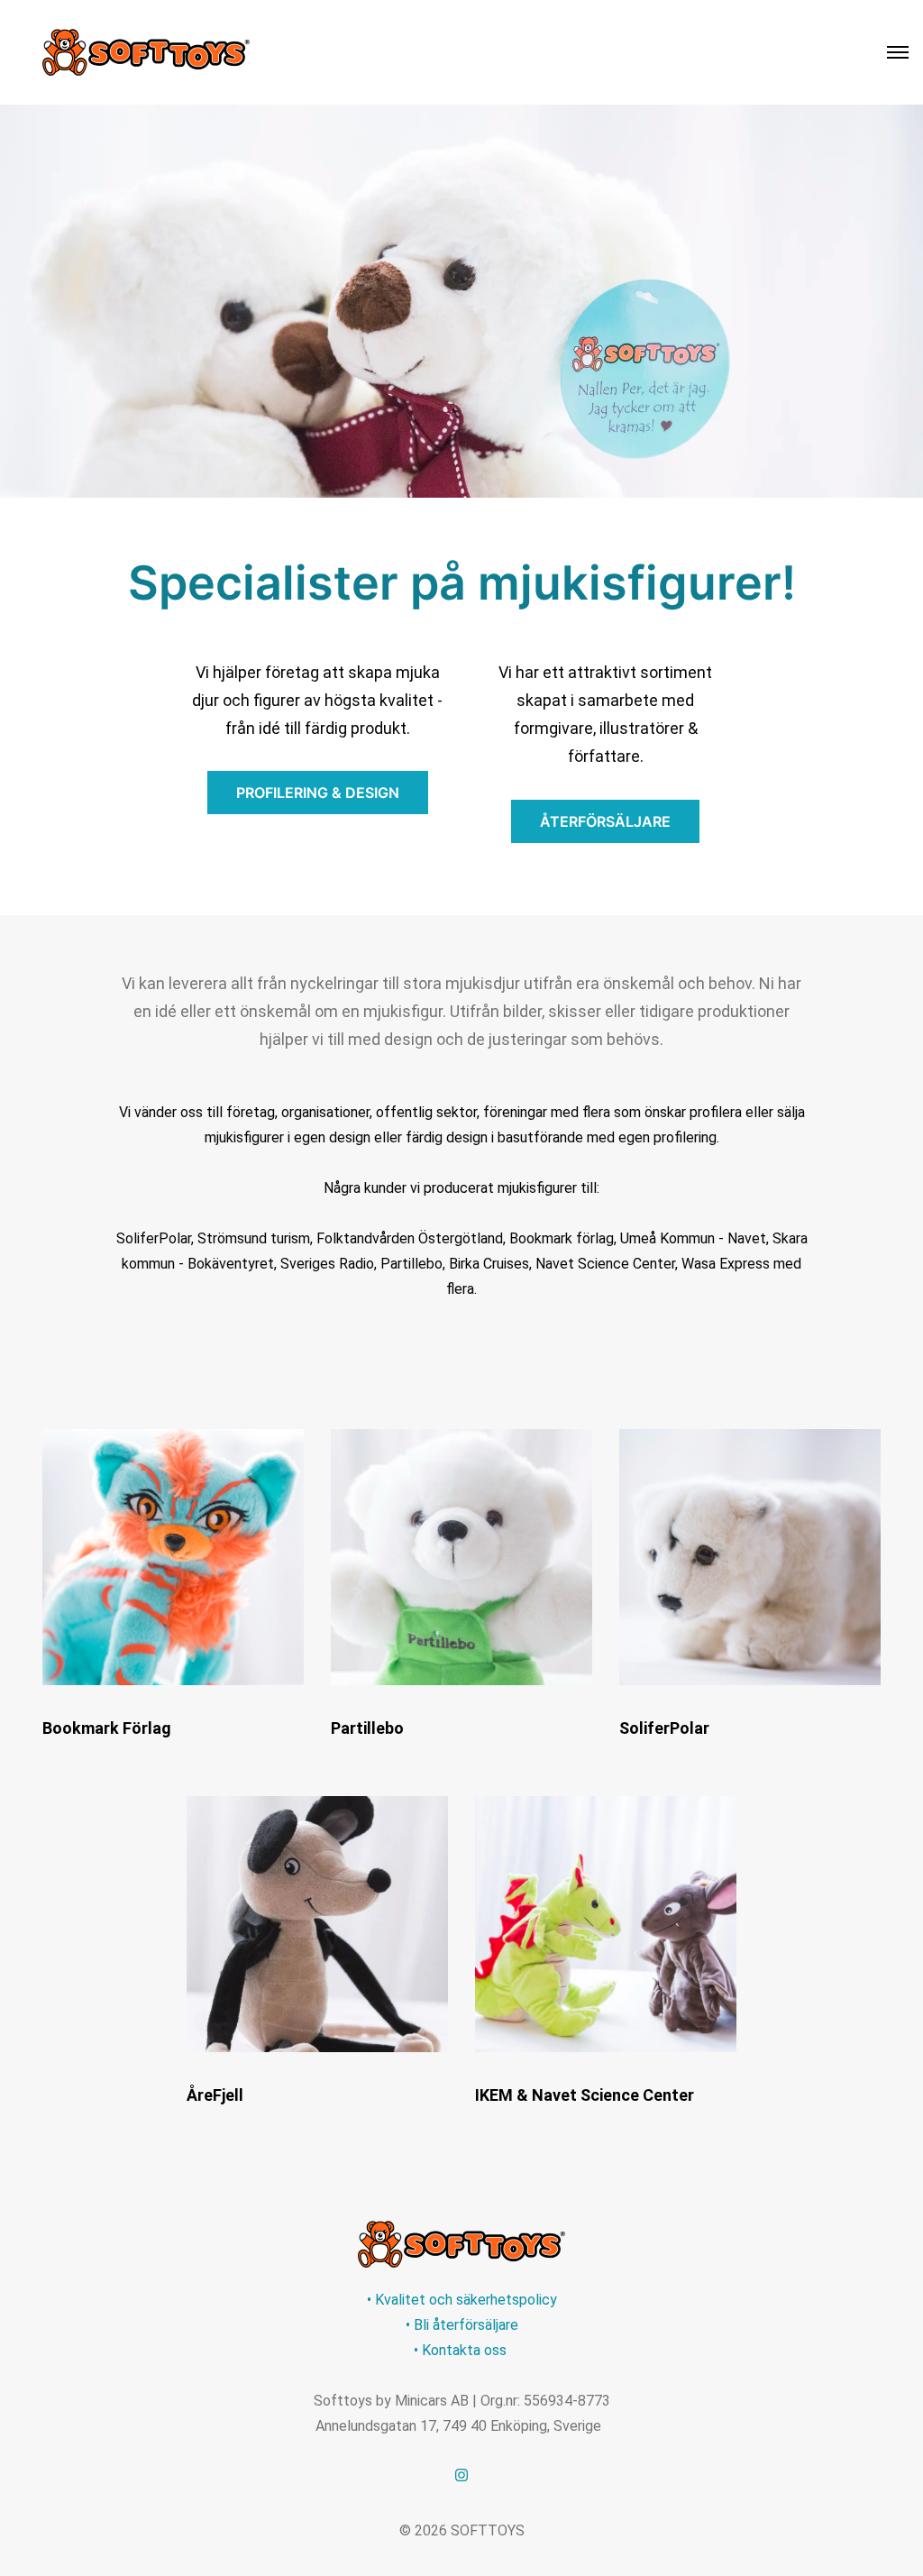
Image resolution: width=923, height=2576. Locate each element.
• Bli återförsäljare (462, 2325)
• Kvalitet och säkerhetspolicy (462, 2300)
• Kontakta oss (462, 2350)
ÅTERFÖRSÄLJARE (605, 821)
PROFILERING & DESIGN (318, 793)
